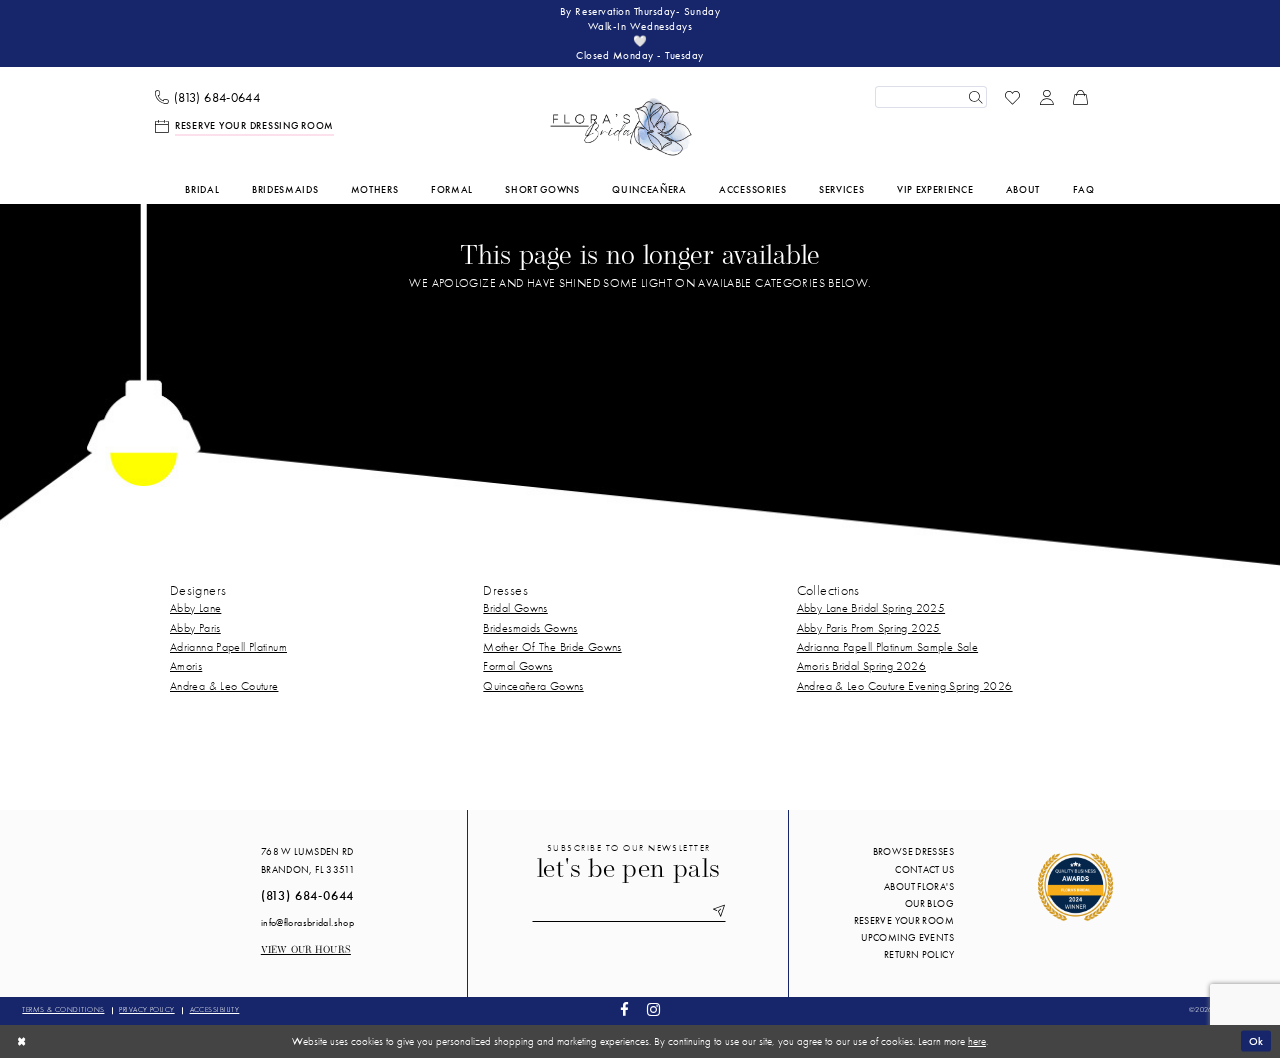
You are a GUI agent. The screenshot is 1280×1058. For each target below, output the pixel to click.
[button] (1047, 97)
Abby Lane (195, 608)
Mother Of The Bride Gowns (552, 647)
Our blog (929, 903)
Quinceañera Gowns (533, 686)
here (977, 1041)
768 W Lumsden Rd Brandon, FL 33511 (308, 860)
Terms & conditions (63, 1009)
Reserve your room (904, 920)
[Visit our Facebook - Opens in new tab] (625, 1010)
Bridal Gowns (515, 608)
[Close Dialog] (21, 1041)
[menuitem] (208, 97)
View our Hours (306, 950)
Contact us (924, 869)
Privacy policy (146, 1009)
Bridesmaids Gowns (530, 628)
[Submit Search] (975, 97)
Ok (1256, 1041)
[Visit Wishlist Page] (1013, 97)
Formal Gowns (517, 666)
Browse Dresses (913, 851)
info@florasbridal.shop (307, 922)
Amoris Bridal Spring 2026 (861, 666)
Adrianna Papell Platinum (228, 647)
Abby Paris (195, 628)
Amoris (186, 666)
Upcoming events (907, 937)
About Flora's (919, 886)
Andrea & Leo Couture (224, 686)
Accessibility (215, 1009)
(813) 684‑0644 (308, 896)
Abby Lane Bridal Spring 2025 (871, 608)
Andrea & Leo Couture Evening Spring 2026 (905, 686)
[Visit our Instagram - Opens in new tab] (653, 1010)
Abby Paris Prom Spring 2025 (869, 628)
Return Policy (919, 954)
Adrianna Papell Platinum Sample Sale (887, 647)
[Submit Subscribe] (715, 912)
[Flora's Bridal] (621, 127)
